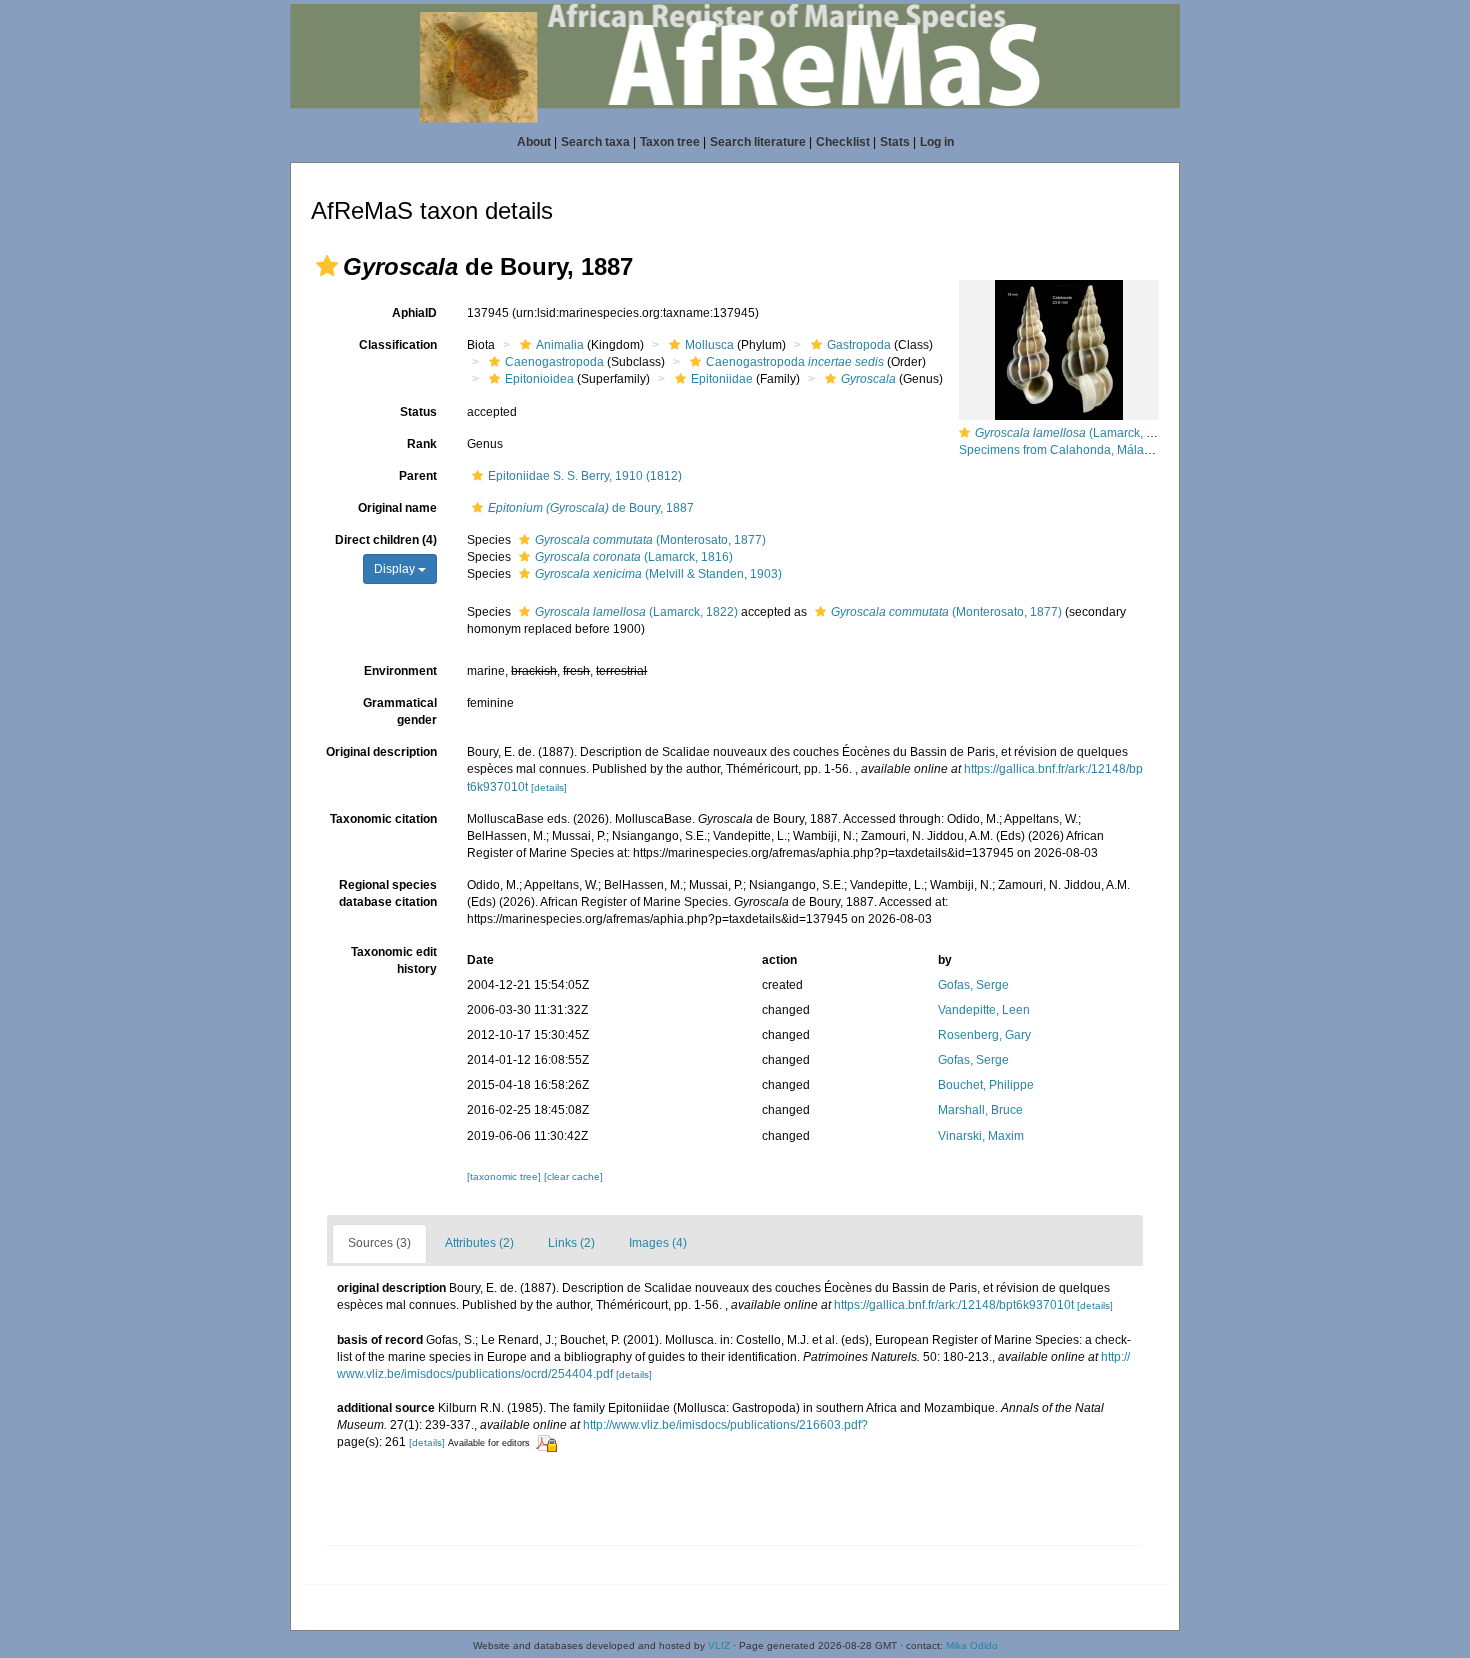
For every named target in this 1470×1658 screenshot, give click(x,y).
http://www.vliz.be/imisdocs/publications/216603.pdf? (725, 1425)
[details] (549, 787)
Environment (400, 671)
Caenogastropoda (554, 362)
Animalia (560, 345)
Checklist (843, 142)
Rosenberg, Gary (984, 1035)
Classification (398, 345)
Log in (937, 142)
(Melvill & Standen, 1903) (658, 574)
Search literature (758, 142)
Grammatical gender (400, 711)
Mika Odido (972, 1645)
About (534, 142)
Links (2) (571, 1243)
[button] (327, 266)
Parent (418, 476)
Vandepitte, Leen (984, 1010)
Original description (381, 752)
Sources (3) (379, 1243)
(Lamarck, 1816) (634, 557)
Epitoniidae (722, 379)
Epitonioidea (539, 379)
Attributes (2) (479, 1243)
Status (418, 412)
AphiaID (414, 313)
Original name (397, 508)
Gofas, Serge (973, 985)
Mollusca (709, 345)
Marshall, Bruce (980, 1110)
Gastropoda (859, 345)
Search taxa (595, 142)
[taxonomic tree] (505, 1176)
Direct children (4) (386, 540)
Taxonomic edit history (394, 960)
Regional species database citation (388, 893)
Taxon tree (670, 142)
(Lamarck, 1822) (636, 612)
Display (396, 569)
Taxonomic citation (383, 819)
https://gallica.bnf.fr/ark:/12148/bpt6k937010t (954, 1305)
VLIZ (719, 1645)
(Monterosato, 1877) (650, 540)
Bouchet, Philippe (986, 1085)
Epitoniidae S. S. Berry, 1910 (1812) (585, 476)
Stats (895, 142)
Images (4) (658, 1243)
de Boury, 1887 (591, 508)
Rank (422, 444)
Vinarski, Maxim (981, 1136)
